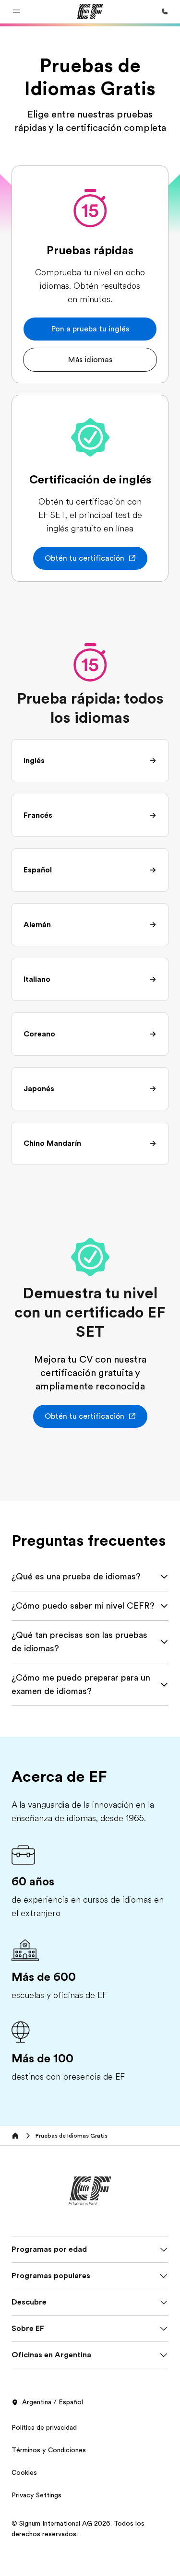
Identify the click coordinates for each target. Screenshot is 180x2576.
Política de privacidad (44, 2427)
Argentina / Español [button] (53, 2402)
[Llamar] (165, 12)
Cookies (24, 2472)
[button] (16, 12)
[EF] (90, 12)
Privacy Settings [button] (36, 2495)
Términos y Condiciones (49, 2450)
